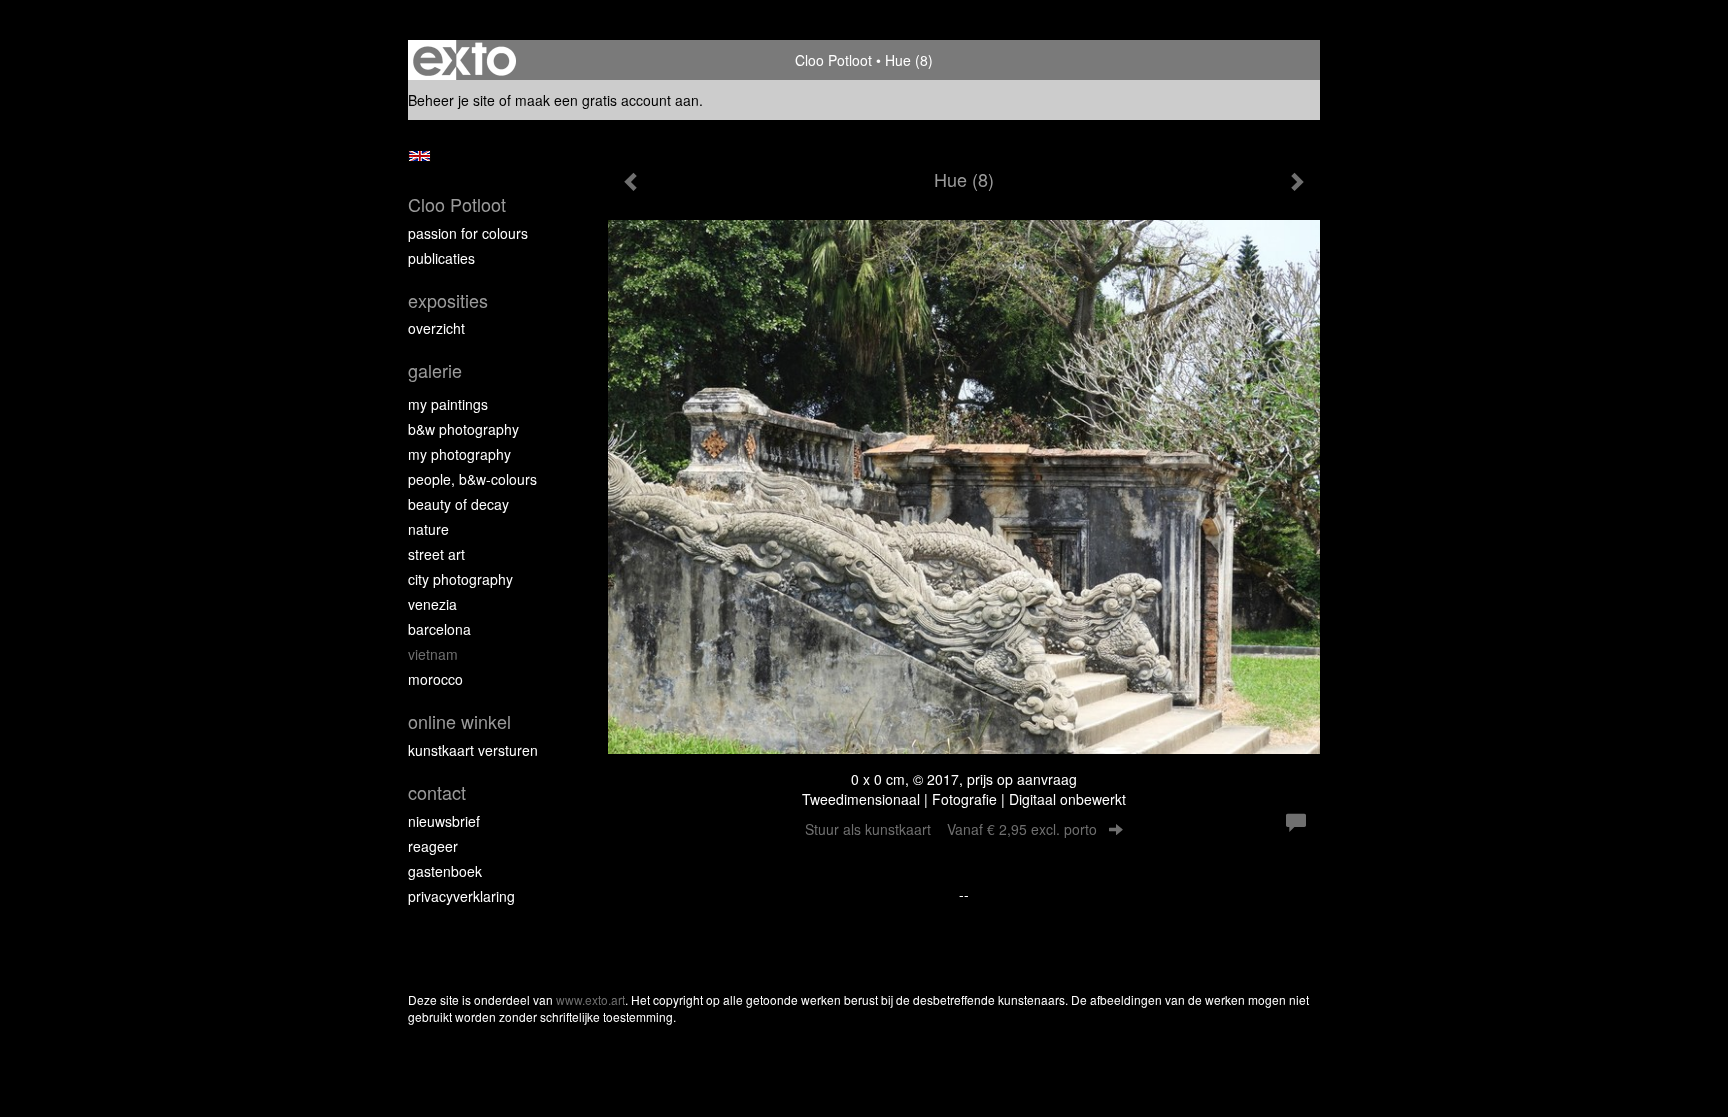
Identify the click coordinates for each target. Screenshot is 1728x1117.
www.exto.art (590, 999)
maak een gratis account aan (607, 100)
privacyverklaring (461, 896)
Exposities (448, 300)
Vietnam (433, 654)
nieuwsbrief (444, 821)
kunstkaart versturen (473, 750)
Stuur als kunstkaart (951, 829)
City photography (460, 579)
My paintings (448, 404)
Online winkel (459, 721)
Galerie (435, 370)
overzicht (436, 328)
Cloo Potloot (833, 60)
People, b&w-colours (472, 479)
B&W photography (463, 429)
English (419, 156)
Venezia (432, 604)
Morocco (435, 679)
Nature (428, 529)
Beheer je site (451, 100)
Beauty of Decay (458, 504)
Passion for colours (468, 233)
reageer (433, 846)
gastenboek (445, 871)
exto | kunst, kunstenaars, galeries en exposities (464, 60)
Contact (437, 792)
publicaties (441, 258)
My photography (459, 454)
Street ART (436, 554)
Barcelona (439, 629)
